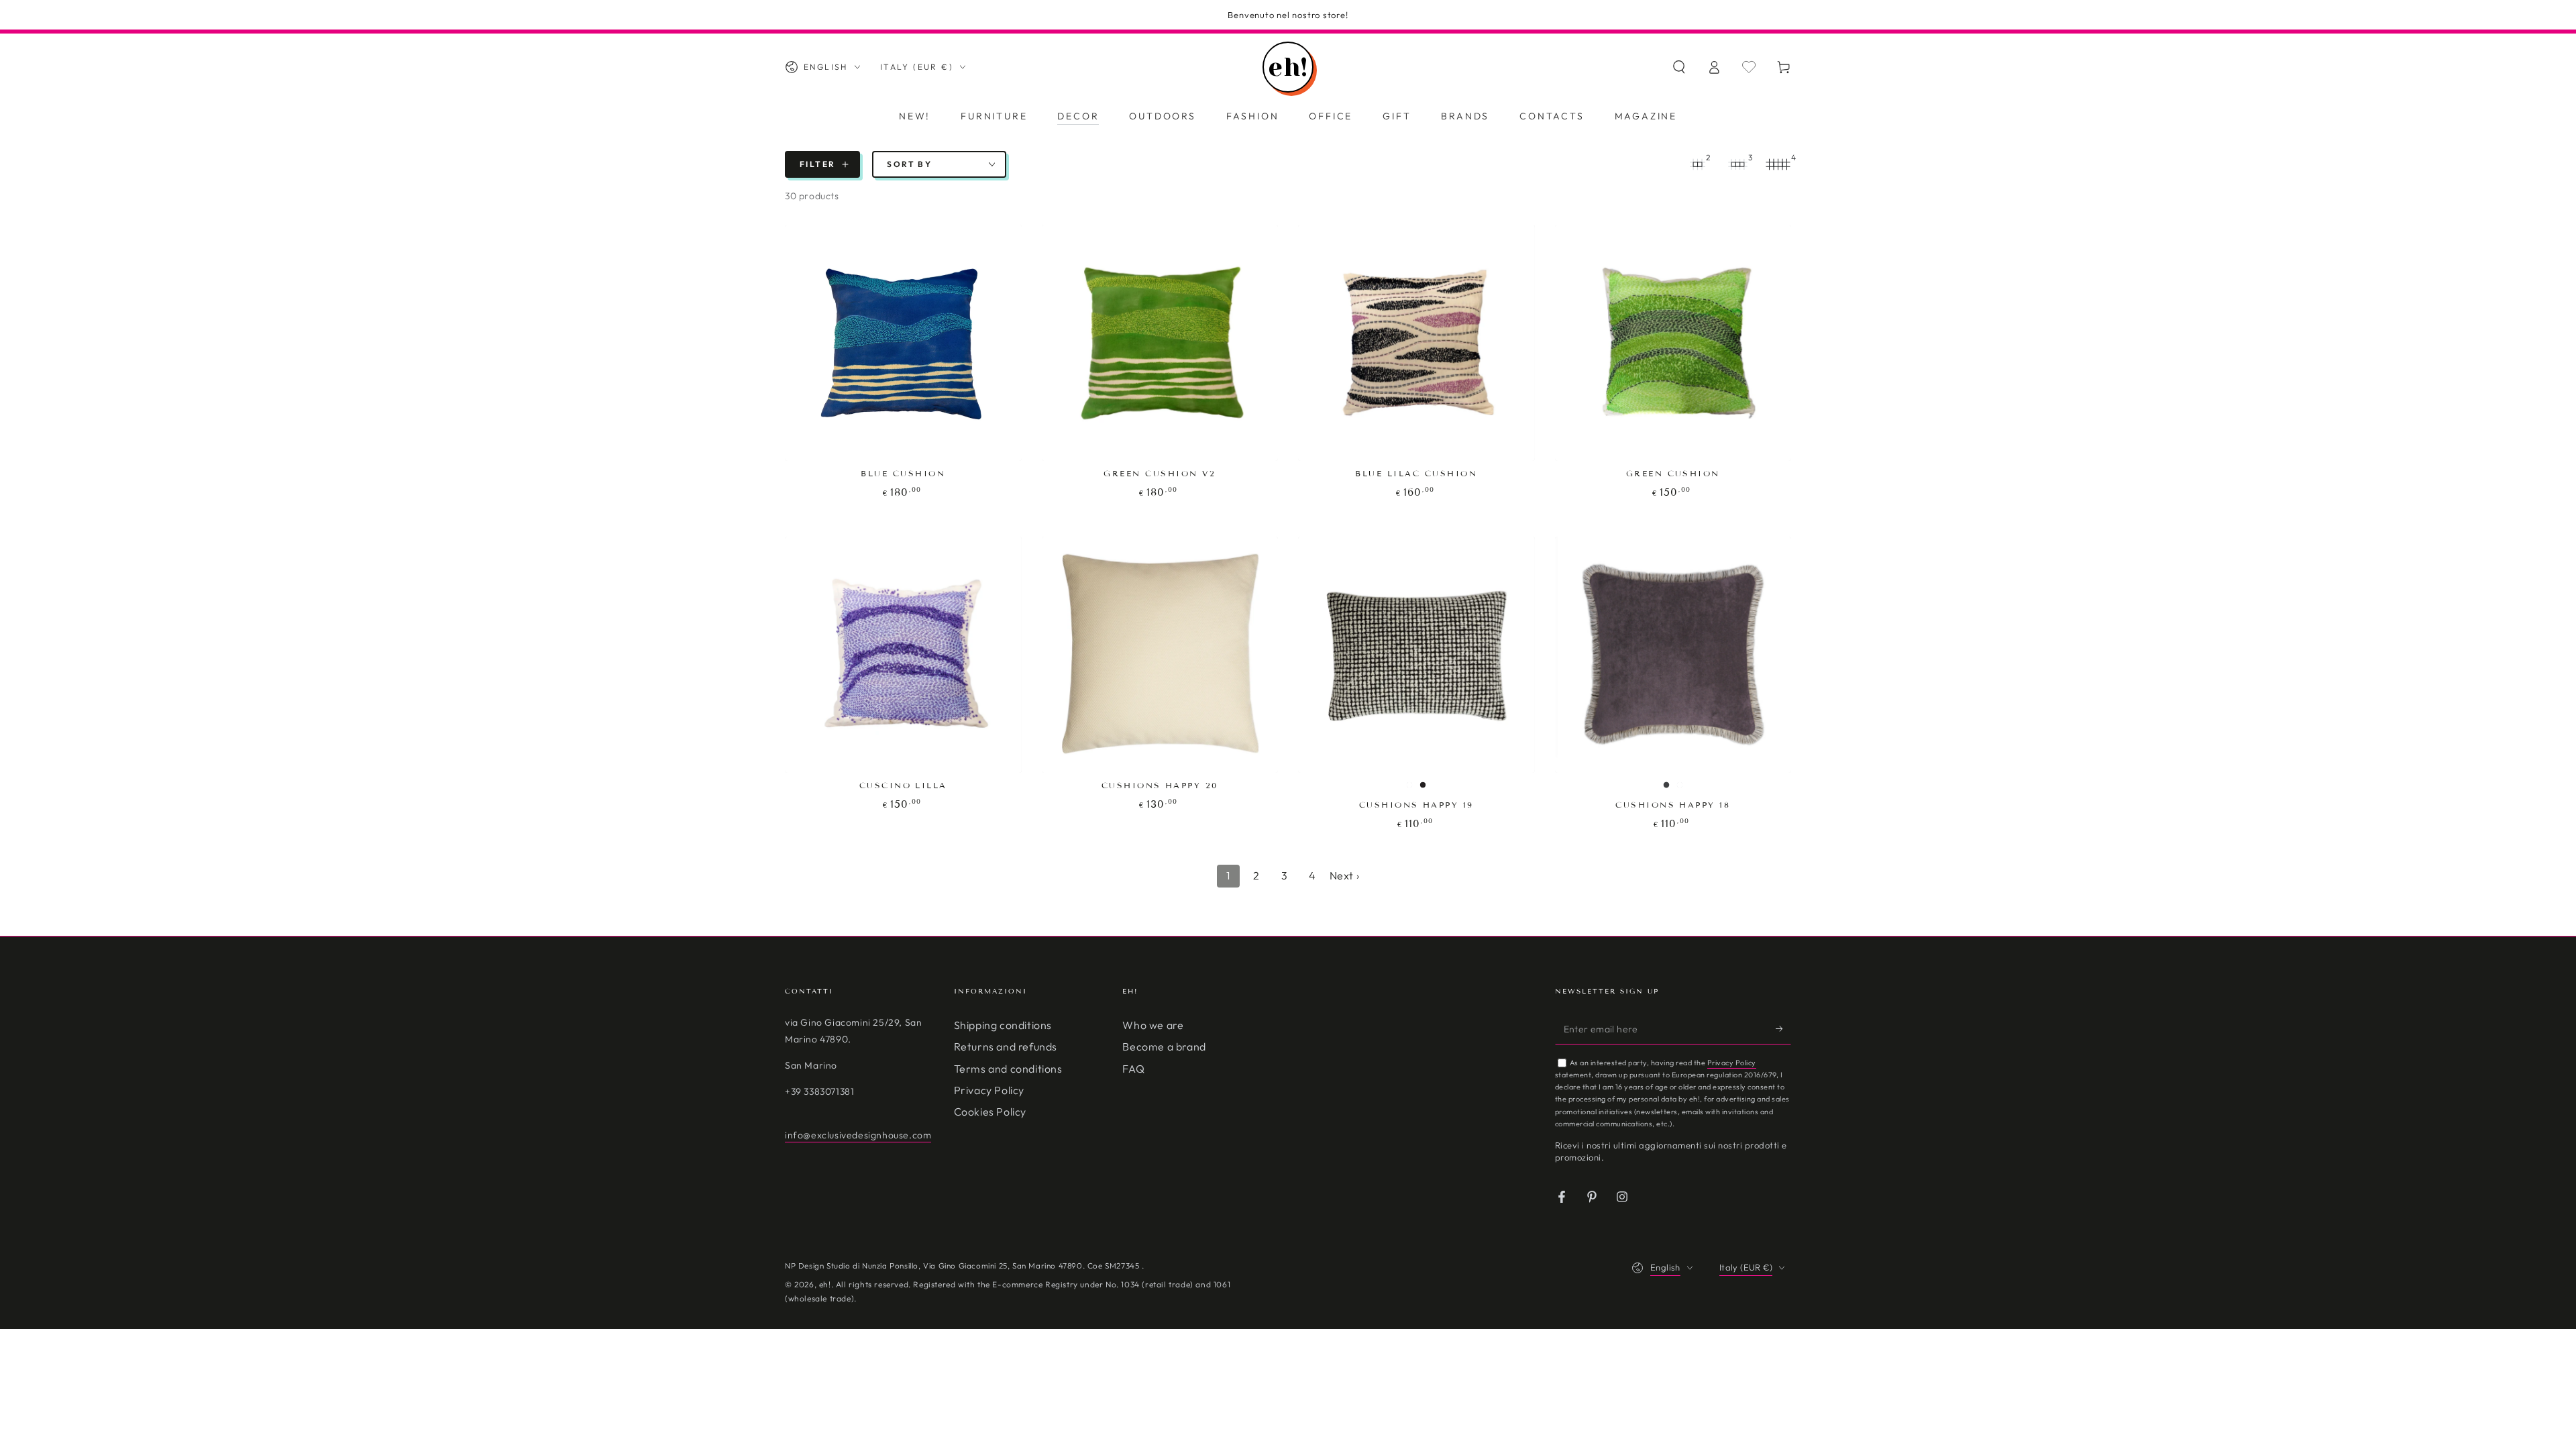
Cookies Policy (990, 1112)
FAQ (1133, 1069)
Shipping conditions (1003, 1025)
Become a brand (1164, 1046)
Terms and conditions (1008, 1069)
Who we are (1153, 1025)
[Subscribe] (1783, 1029)
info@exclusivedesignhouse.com (858, 1135)
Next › (1345, 875)
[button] (1679, 67)
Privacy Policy (989, 1090)
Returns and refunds (1006, 1046)
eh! (825, 1284)
